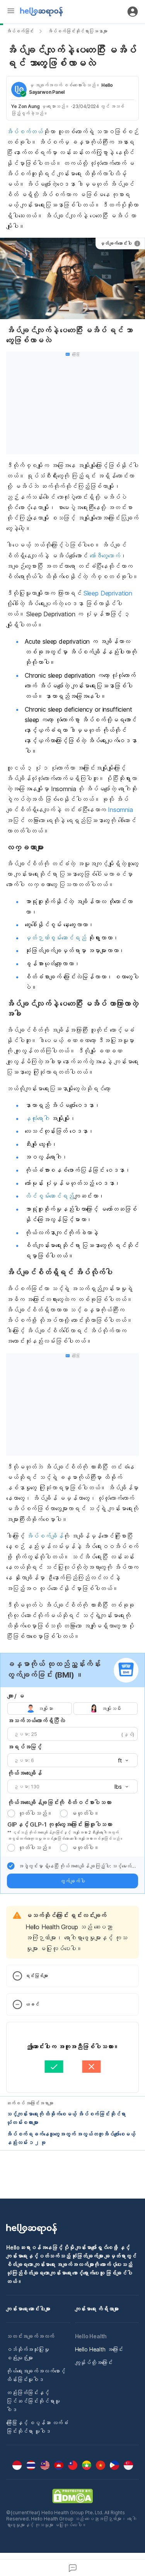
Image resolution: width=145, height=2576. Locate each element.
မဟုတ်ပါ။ (85, 1813)
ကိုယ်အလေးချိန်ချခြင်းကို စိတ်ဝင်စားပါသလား (59, 1802)
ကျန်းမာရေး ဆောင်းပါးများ (28, 2309)
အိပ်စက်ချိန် (45, 1536)
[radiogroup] (72, 1708)
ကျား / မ (16, 1696)
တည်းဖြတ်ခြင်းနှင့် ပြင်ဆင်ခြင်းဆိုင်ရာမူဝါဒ (33, 2401)
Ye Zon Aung (26, 106)
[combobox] (121, 1761)
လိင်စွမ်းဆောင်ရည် (49, 1196)
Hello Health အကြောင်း (99, 2349)
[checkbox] (11, 1866)
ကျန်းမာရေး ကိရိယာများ (97, 2309)
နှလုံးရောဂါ (37, 1118)
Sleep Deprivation (108, 593)
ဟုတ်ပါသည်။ (35, 1813)
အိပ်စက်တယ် (25, 132)
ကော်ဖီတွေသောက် (105, 556)
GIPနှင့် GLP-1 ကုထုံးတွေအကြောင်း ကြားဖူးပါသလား (60, 1824)
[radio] (11, 1813)
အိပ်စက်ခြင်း (20, 31)
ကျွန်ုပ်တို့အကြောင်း (94, 2362)
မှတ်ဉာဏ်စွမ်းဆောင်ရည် (55, 938)
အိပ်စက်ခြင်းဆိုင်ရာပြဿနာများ (77, 31)
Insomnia (120, 810)
